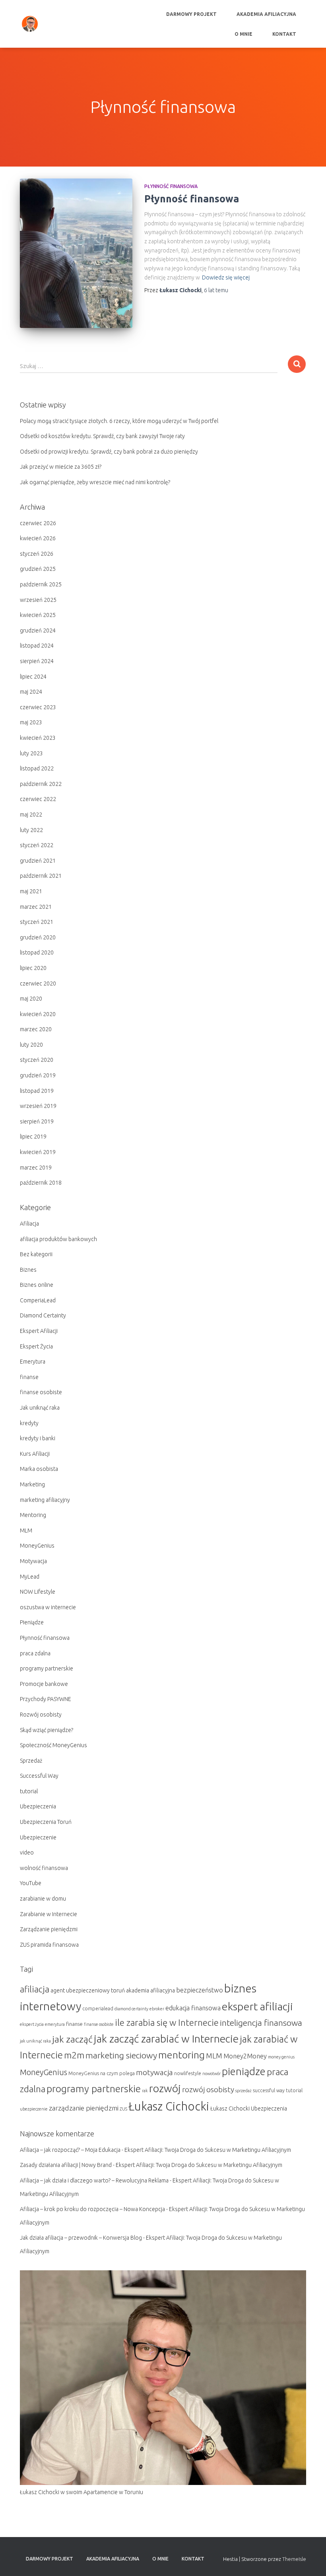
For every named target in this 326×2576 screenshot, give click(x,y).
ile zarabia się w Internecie (167, 2022)
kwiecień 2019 (38, 1152)
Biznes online (37, 1285)
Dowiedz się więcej (226, 277)
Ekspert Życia (36, 1346)
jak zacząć (72, 2039)
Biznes (28, 1270)
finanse (29, 1377)
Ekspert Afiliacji (39, 1331)
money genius (281, 2057)
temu (216, 290)
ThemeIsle (294, 2559)
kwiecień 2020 (38, 1014)
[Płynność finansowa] (76, 253)
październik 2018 (41, 1183)
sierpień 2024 (37, 661)
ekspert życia (32, 2024)
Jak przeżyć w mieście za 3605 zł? (61, 467)
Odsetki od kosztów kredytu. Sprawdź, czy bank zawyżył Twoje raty (102, 436)
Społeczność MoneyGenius (53, 1745)
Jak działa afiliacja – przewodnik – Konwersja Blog (81, 2238)
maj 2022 (31, 815)
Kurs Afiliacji (35, 1454)
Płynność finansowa (171, 186)
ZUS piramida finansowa (49, 1945)
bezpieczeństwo (200, 1990)
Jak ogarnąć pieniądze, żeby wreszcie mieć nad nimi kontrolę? (95, 482)
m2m (74, 2055)
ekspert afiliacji (257, 2006)
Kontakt (284, 34)
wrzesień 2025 (38, 600)
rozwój (165, 2088)
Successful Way (39, 1776)
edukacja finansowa (193, 2008)
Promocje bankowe (44, 1684)
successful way (269, 2090)
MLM (26, 1530)
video (27, 1852)
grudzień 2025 (38, 569)
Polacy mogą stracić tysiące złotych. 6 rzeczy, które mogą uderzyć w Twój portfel (119, 421)
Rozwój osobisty (41, 1715)
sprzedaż (244, 2091)
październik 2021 (41, 876)
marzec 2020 (36, 1029)
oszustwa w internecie (48, 1607)
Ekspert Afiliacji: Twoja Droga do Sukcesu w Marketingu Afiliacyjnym (208, 2150)
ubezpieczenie (34, 2109)
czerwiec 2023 (38, 707)
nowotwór (212, 2074)
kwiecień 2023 (38, 738)
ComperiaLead (38, 1300)
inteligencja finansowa (261, 2023)
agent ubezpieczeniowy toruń (88, 1990)
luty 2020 (31, 1045)
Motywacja (33, 1561)
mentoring (181, 2055)
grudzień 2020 (38, 937)
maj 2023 (31, 722)
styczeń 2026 (37, 554)
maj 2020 (31, 999)
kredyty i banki (38, 1438)
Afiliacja (29, 1224)
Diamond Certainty (43, 1315)
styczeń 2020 (37, 1060)
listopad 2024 (37, 646)
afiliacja (35, 1989)
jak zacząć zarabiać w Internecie (166, 2039)
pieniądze (244, 2071)
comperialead (98, 2009)
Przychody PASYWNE (46, 1699)
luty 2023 (31, 753)
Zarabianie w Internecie (49, 1914)
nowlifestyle (188, 2073)
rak (145, 2091)
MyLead (30, 1577)
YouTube (31, 1883)
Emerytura (33, 1362)
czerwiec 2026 (38, 523)
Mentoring (33, 1515)
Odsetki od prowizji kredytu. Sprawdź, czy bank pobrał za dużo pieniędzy (109, 452)
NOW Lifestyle (38, 1592)
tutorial (29, 1791)
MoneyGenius (37, 1546)
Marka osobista (39, 1469)
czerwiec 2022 (38, 799)
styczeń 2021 (37, 922)
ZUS (123, 2109)
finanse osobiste (41, 1392)
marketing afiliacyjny (45, 1500)
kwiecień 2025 (38, 615)
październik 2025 (41, 584)
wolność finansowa (44, 1868)
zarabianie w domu (43, 1899)
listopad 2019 (37, 1091)
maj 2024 (31, 692)
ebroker (157, 2009)
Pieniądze (32, 1622)
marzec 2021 (36, 907)
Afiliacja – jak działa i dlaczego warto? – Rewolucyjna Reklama (94, 2180)
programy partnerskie (47, 1668)
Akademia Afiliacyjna (266, 14)
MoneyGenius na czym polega (102, 2073)
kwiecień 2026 (38, 538)
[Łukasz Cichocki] (30, 24)
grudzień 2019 (38, 1075)
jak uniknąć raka (35, 2041)
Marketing (32, 1484)
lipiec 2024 (33, 677)
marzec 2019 (36, 1168)
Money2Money (245, 2056)
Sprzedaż (31, 1761)
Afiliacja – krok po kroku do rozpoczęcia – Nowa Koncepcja (92, 2209)
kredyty (29, 1423)
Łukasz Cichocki (169, 2106)
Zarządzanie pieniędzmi (49, 1929)
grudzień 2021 (38, 861)
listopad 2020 (37, 952)
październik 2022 (41, 784)
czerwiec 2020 (38, 983)
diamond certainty (131, 2009)
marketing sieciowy (121, 2055)
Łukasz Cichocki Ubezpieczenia (249, 2109)
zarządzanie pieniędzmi (84, 2108)
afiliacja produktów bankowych (58, 1239)
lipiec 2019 (33, 1137)
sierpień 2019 (37, 1121)
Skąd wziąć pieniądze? (47, 1730)
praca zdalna (35, 1653)
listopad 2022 (37, 768)
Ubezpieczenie (38, 1837)
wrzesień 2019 (38, 1106)
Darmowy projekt (191, 14)
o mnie (244, 34)
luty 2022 (31, 830)
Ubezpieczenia (38, 1806)
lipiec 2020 (33, 968)
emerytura (55, 2024)
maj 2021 (31, 891)
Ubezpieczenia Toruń (46, 1822)
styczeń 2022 (37, 845)
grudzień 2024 (38, 630)
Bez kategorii (36, 1254)
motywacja (154, 2072)
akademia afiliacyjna (150, 1990)
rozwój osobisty (208, 2089)
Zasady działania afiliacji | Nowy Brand (66, 2165)
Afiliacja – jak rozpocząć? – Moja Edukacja (70, 2150)
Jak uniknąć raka (40, 1408)
